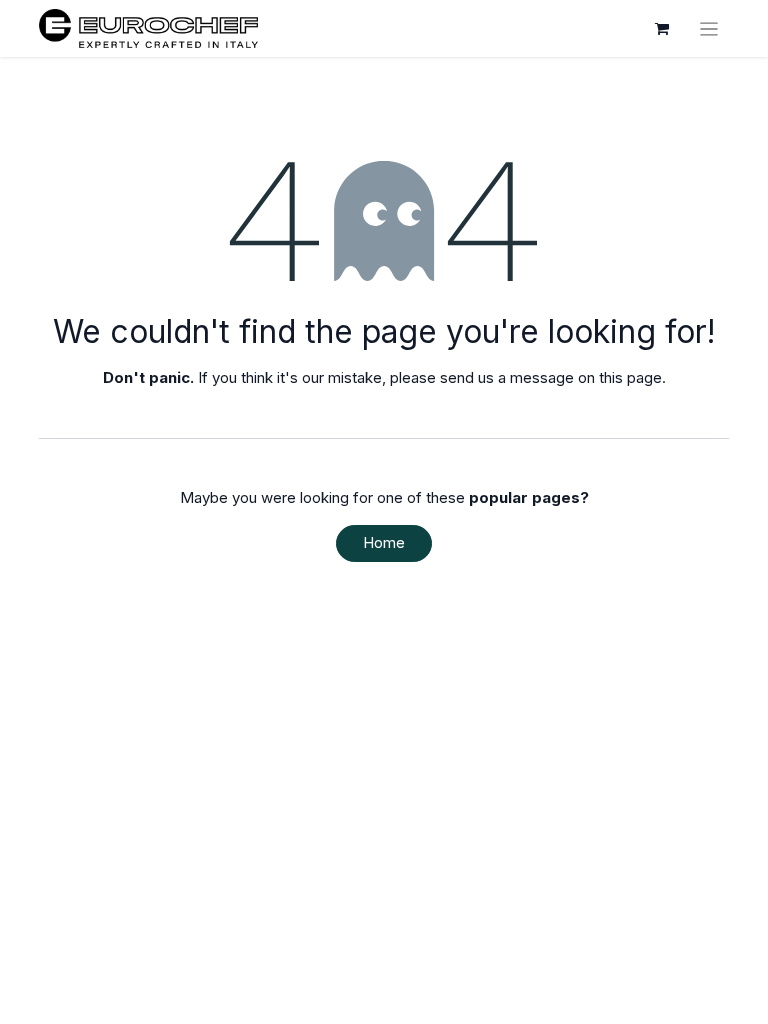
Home (384, 542)
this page (630, 377)
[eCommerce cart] (662, 29)
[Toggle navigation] (709, 28)
